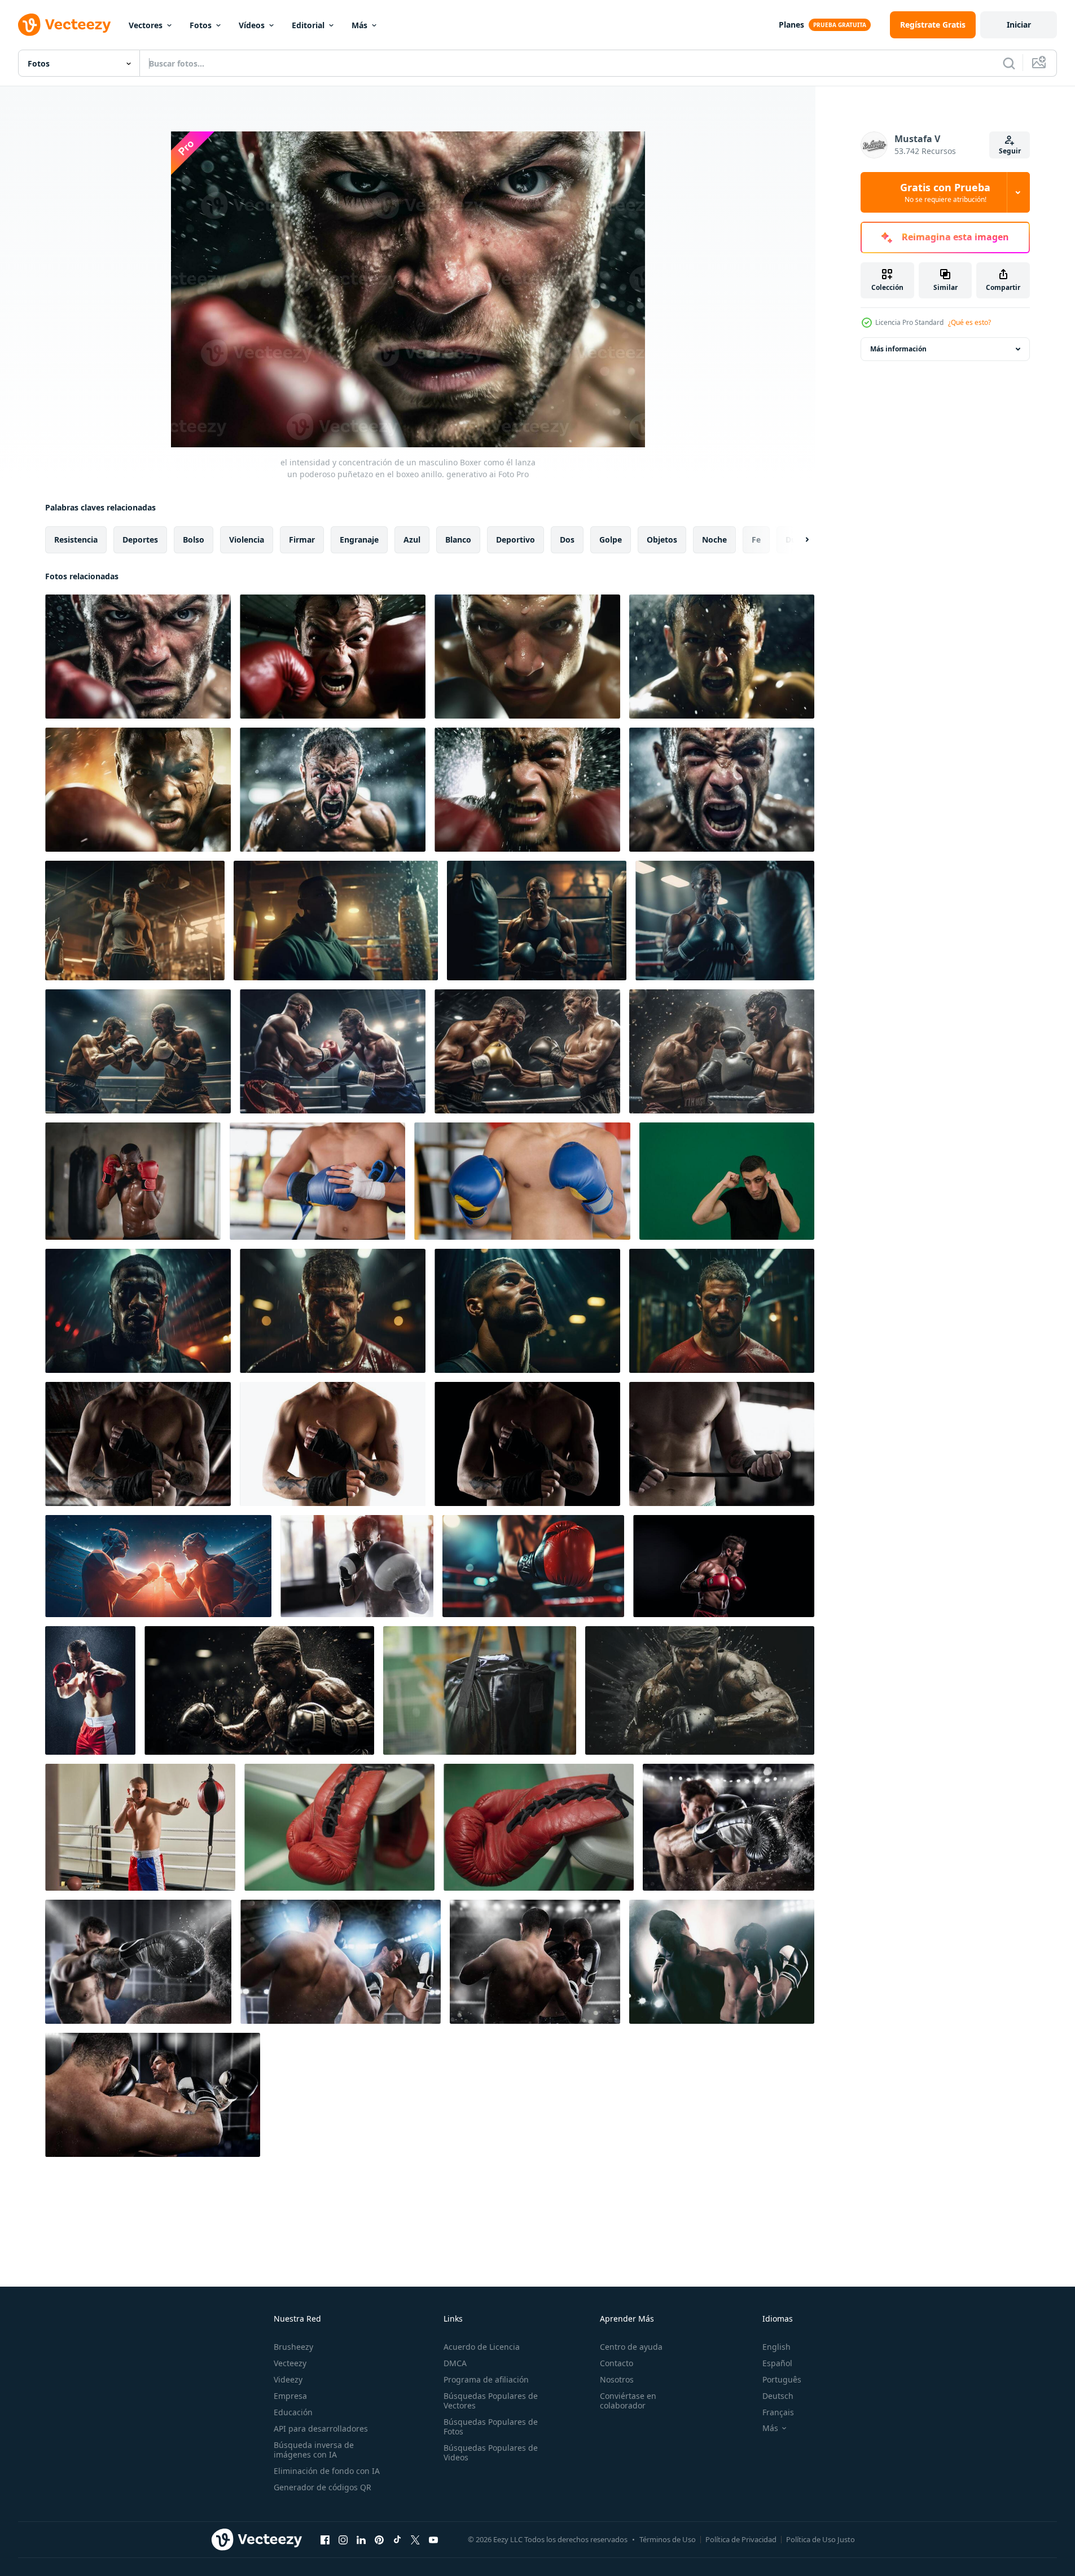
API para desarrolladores (321, 2429)
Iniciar (1019, 25)
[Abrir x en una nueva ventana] (415, 2539)
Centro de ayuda (631, 2347)
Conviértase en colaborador (628, 2401)
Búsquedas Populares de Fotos (491, 2427)
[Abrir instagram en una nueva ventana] (343, 2539)
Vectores (146, 25)
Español (777, 2363)
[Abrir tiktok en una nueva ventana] (397, 2539)
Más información (898, 349)
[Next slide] (797, 540)
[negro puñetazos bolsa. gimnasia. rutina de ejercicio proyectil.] (480, 1690)
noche (714, 540)
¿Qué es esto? (969, 322)
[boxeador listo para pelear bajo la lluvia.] (90, 1690)
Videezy (288, 2379)
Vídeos (252, 25)
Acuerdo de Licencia (482, 2347)
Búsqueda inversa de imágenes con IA (314, 2450)
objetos (662, 540)
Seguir (1010, 151)
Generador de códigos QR (322, 2487)
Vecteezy (290, 2363)
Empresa (290, 2396)
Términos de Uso (668, 2539)
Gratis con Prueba (945, 192)
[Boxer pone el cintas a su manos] (138, 1444)
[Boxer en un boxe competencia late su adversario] (729, 1827)
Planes (791, 25)
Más (359, 25)
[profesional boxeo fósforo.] (259, 1690)
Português (782, 2379)
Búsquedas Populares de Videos (491, 2452)
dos (567, 540)
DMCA (455, 2363)
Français (778, 2412)
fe (756, 540)
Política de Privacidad (741, 2539)
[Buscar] (1009, 63)
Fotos (201, 25)
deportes (140, 540)
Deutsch (778, 2396)
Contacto (617, 2363)
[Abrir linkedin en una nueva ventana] (361, 2539)
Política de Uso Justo (820, 2539)
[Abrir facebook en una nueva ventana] (325, 2539)
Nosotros (617, 2379)
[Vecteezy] (64, 25)
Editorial (308, 25)
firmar (302, 540)
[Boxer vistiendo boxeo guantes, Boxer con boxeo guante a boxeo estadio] (317, 1181)
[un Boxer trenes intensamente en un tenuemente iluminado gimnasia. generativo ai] (138, 1311)
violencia (247, 540)
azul (412, 540)
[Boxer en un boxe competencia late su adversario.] (341, 1962)
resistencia (76, 540)
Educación (293, 2412)
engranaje (359, 540)
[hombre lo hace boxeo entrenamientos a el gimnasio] (357, 1566)
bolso (194, 540)
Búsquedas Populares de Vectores (491, 2401)
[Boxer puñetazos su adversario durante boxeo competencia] (153, 2095)
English (776, 2347)
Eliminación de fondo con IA (327, 2471)
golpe (611, 540)
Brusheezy (293, 2347)
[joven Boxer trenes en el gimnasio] (140, 1827)
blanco (458, 540)
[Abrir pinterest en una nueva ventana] (379, 2539)
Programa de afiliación (486, 2379)
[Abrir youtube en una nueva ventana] (433, 2539)
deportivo (515, 540)
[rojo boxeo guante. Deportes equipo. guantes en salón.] (339, 1827)
